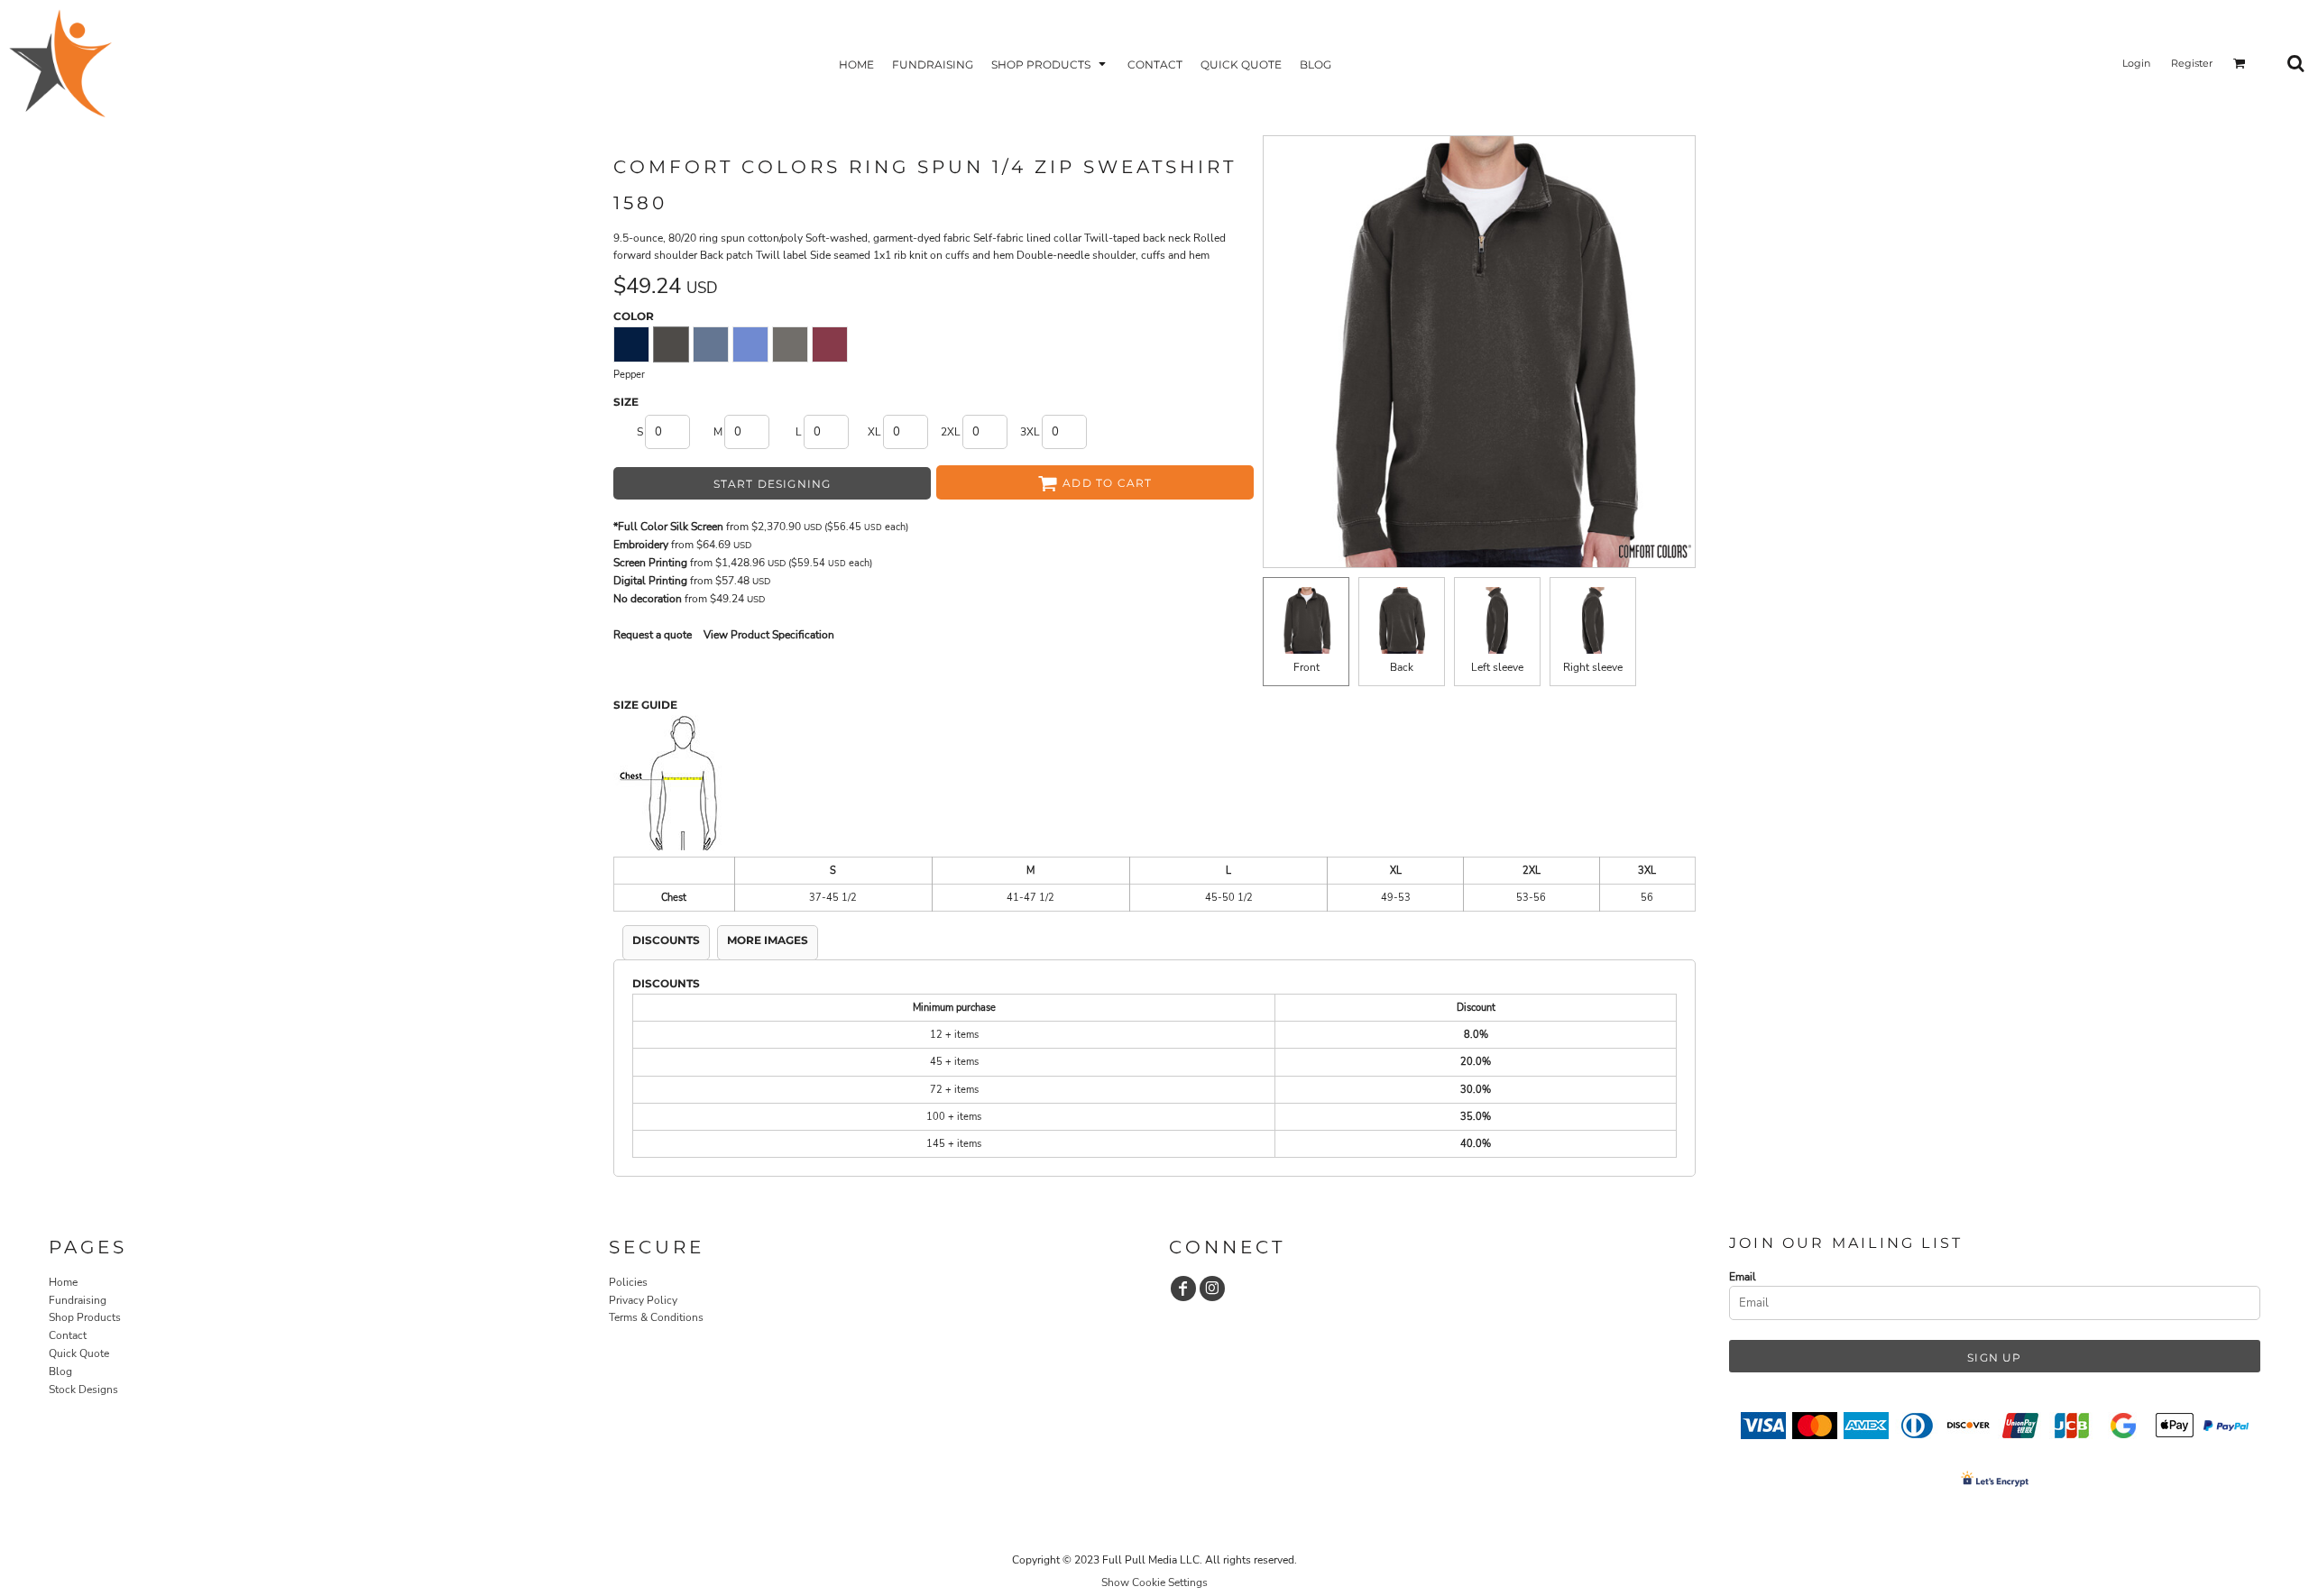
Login (2136, 63)
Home (63, 1282)
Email (1743, 1277)
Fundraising (78, 1300)
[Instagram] (1212, 1289)
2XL (951, 432)
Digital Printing (650, 581)
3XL (1030, 432)
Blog (60, 1371)
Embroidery (641, 545)
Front (1306, 667)
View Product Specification (769, 635)
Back (1402, 667)
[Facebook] (1183, 1289)
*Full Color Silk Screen (668, 527)
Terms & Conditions (656, 1317)
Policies (628, 1282)
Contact (68, 1335)
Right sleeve (1593, 667)
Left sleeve (1497, 667)
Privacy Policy (643, 1300)
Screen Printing (650, 563)
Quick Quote (79, 1353)
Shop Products (85, 1317)
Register (2192, 63)
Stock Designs (83, 1390)
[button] (1050, 64)
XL (874, 432)
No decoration (648, 599)
